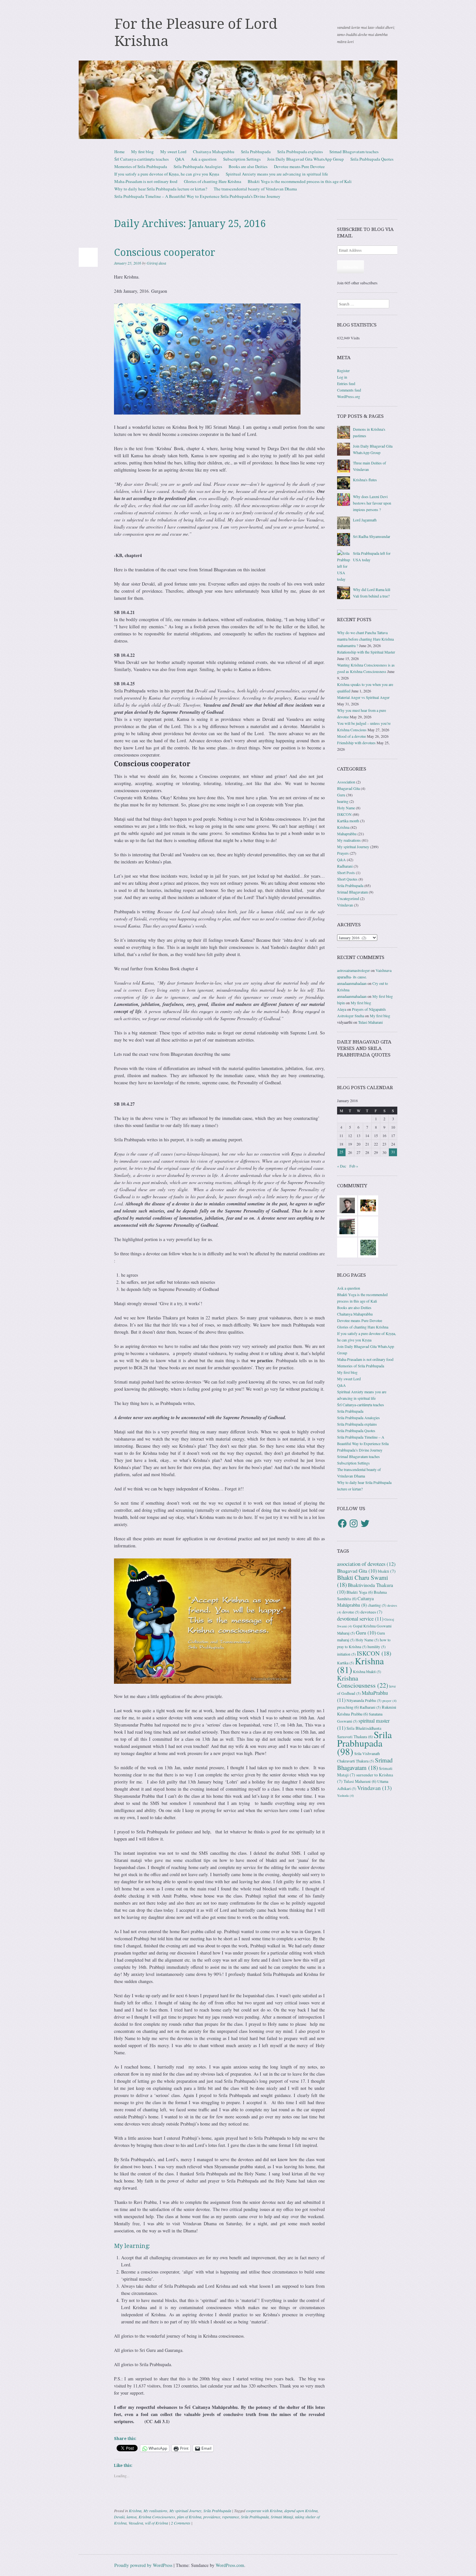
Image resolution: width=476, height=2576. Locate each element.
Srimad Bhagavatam (352, 892)
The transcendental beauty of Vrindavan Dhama (255, 189)
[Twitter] (365, 1523)
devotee (351, 1612)
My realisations (155, 2511)
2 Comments (181, 2523)
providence (212, 2517)
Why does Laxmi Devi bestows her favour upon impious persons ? (372, 503)
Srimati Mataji (282, 2517)
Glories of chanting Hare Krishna (213, 181)
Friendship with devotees (356, 743)
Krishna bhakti (367, 1672)
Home (119, 152)
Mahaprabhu (347, 834)
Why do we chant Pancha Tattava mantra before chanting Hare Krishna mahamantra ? (365, 639)
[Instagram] (354, 1523)
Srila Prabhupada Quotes (372, 159)
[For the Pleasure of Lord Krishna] (238, 100)
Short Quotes (347, 879)
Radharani (345, 866)
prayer (390, 1701)
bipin (341, 1003)
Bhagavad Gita (348, 788)
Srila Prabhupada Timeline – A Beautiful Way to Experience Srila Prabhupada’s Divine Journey (197, 196)
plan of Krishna (189, 2517)
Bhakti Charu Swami (363, 1581)
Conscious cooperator (165, 252)
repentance (231, 2517)
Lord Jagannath (365, 520)
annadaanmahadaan (352, 983)
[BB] (368, 1247)
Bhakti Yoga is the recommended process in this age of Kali (300, 181)
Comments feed (349, 390)
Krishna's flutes (365, 480)
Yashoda (346, 1795)
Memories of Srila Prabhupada (141, 166)
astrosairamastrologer (353, 970)
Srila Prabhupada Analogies (198, 166)
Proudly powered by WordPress (143, 2565)
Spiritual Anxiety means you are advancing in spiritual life (277, 174)
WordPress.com (230, 2565)
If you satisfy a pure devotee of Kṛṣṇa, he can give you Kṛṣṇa (167, 174)
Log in (342, 377)
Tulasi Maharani (370, 1022)
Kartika (346, 1663)
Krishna (135, 2511)
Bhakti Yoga (360, 1592)
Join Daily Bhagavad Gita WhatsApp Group (306, 159)
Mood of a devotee (351, 736)
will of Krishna (157, 2523)
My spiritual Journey (185, 2511)
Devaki (119, 2517)
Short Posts (346, 872)
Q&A (180, 159)
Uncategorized (348, 898)
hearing (343, 801)
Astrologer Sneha (351, 1016)
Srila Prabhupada (256, 152)
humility (377, 1647)
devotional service (360, 1619)
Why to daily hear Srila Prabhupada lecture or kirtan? (161, 189)
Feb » (354, 1166)
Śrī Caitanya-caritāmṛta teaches (142, 159)
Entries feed (346, 383)
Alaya (342, 1009)
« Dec (342, 1166)
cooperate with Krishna (264, 2511)
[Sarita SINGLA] (368, 1226)
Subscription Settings (242, 159)
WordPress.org (349, 396)
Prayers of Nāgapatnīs (369, 1009)
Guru (341, 795)
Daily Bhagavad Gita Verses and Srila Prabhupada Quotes (364, 1048)
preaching (348, 1707)
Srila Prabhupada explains (300, 152)
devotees (371, 1612)
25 (341, 1152)
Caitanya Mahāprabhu (355, 1602)
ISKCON (344, 814)
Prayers (343, 853)
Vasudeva (136, 2523)
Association (346, 782)
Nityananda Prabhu (364, 1700)
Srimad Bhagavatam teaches (354, 152)
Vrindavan (345, 905)
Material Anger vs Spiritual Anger (363, 697)
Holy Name (346, 808)
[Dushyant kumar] (347, 1205)
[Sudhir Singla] (347, 1226)
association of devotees (366, 1564)
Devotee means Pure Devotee (299, 166)
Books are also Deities (248, 166)
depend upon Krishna (301, 2511)
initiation (346, 1654)
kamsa (132, 2517)
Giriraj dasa (156, 263)
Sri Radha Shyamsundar (372, 536)
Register (343, 370)
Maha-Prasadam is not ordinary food (146, 181)
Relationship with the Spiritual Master (366, 652)
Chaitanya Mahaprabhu (214, 152)
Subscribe (351, 267)
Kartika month (348, 821)
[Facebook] (342, 1523)
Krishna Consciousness (157, 2517)
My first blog (142, 152)
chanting (377, 1605)
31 (393, 1152)
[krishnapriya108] (347, 1247)
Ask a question (204, 159)
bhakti (387, 1571)
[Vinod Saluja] (368, 1205)
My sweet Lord (173, 152)
